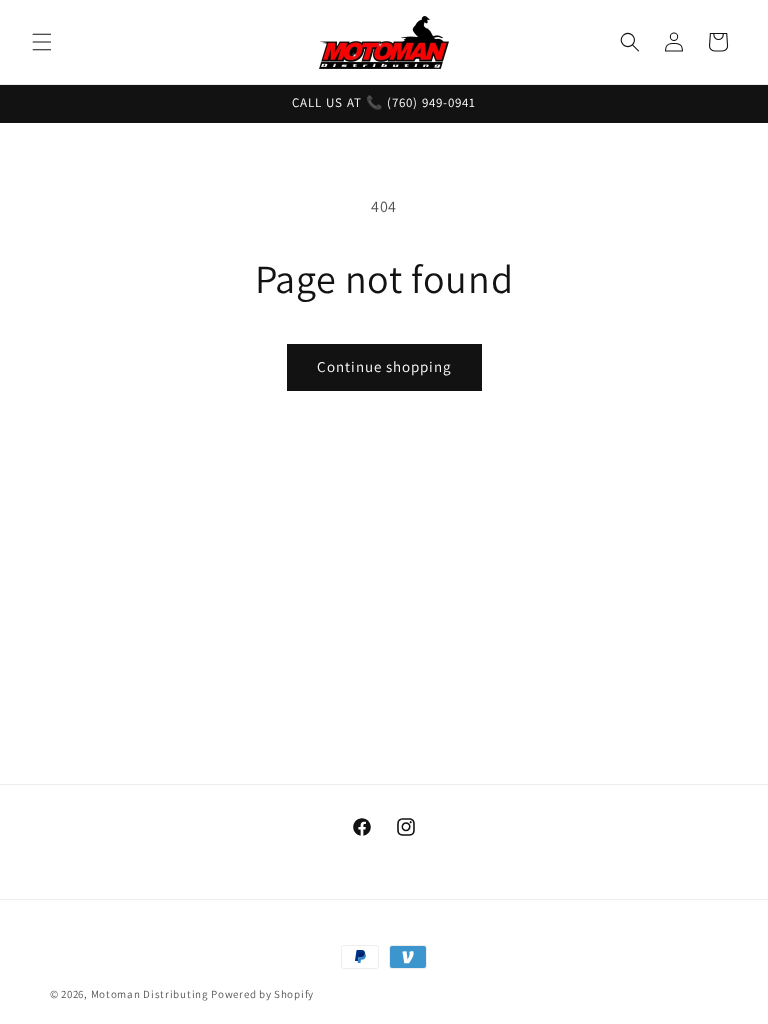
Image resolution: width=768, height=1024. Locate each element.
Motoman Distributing (150, 994)
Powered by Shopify (262, 994)
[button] (42, 42)
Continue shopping (384, 366)
